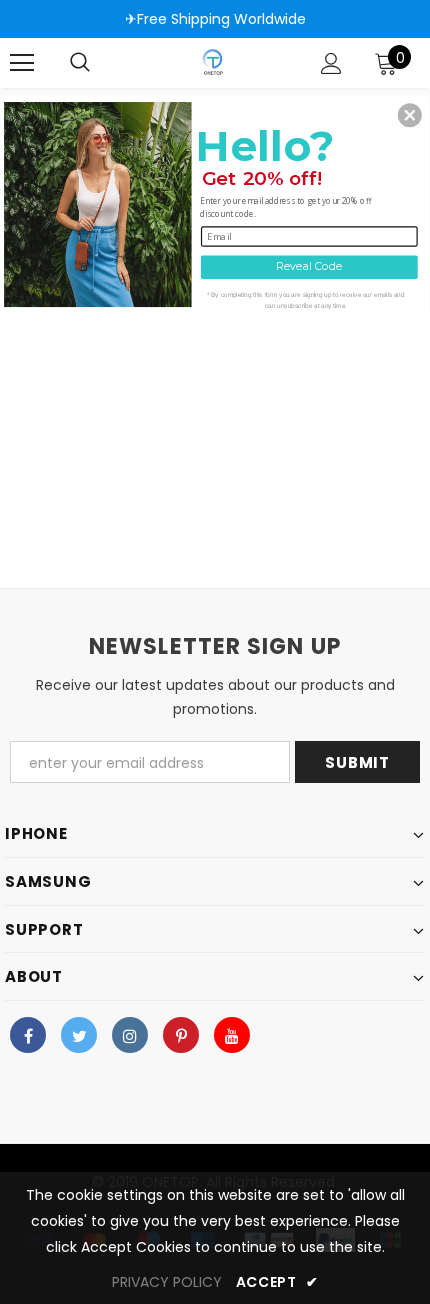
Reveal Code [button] (309, 266)
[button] (410, 115)
